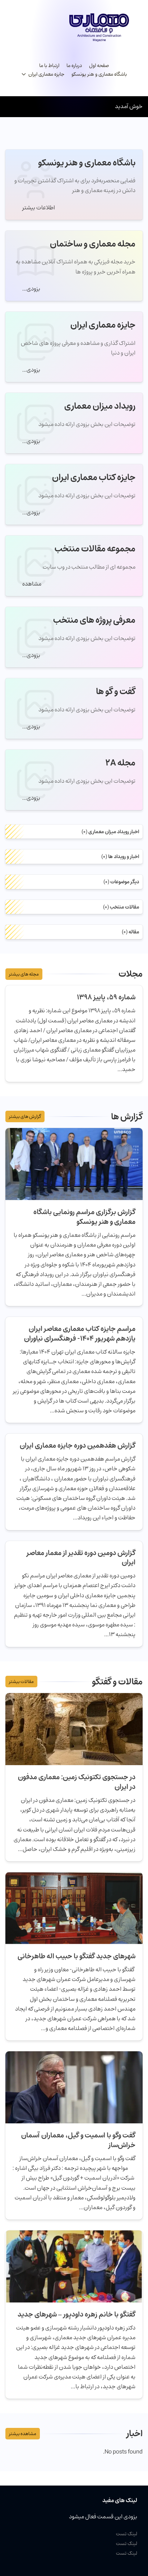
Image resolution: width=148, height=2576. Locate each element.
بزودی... (31, 289)
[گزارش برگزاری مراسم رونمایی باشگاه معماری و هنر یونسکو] (74, 1164)
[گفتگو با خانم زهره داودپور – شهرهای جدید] (74, 2266)
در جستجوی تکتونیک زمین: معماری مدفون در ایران (77, 1782)
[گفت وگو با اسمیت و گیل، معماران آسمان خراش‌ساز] (74, 2087)
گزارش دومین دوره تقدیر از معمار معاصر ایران (81, 1558)
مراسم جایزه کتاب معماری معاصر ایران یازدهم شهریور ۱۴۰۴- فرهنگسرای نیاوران (80, 1334)
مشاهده (31, 584)
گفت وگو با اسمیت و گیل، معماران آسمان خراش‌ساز (78, 2140)
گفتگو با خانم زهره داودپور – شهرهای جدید (77, 2314)
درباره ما (74, 66)
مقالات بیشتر (21, 1682)
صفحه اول (99, 66)
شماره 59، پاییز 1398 (106, 997)
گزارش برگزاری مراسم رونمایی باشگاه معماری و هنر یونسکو (84, 1217)
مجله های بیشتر (24, 974)
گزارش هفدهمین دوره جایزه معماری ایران (78, 1445)
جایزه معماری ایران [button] (46, 74)
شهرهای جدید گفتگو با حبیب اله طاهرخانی (77, 1956)
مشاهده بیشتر (23, 2434)
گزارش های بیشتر (25, 1116)
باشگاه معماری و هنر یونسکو (99, 74)
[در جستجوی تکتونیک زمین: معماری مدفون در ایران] (74, 1729)
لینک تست (127, 2534)
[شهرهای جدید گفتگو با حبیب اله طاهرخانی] (74, 1908)
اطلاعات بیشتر (38, 208)
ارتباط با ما (49, 66)
